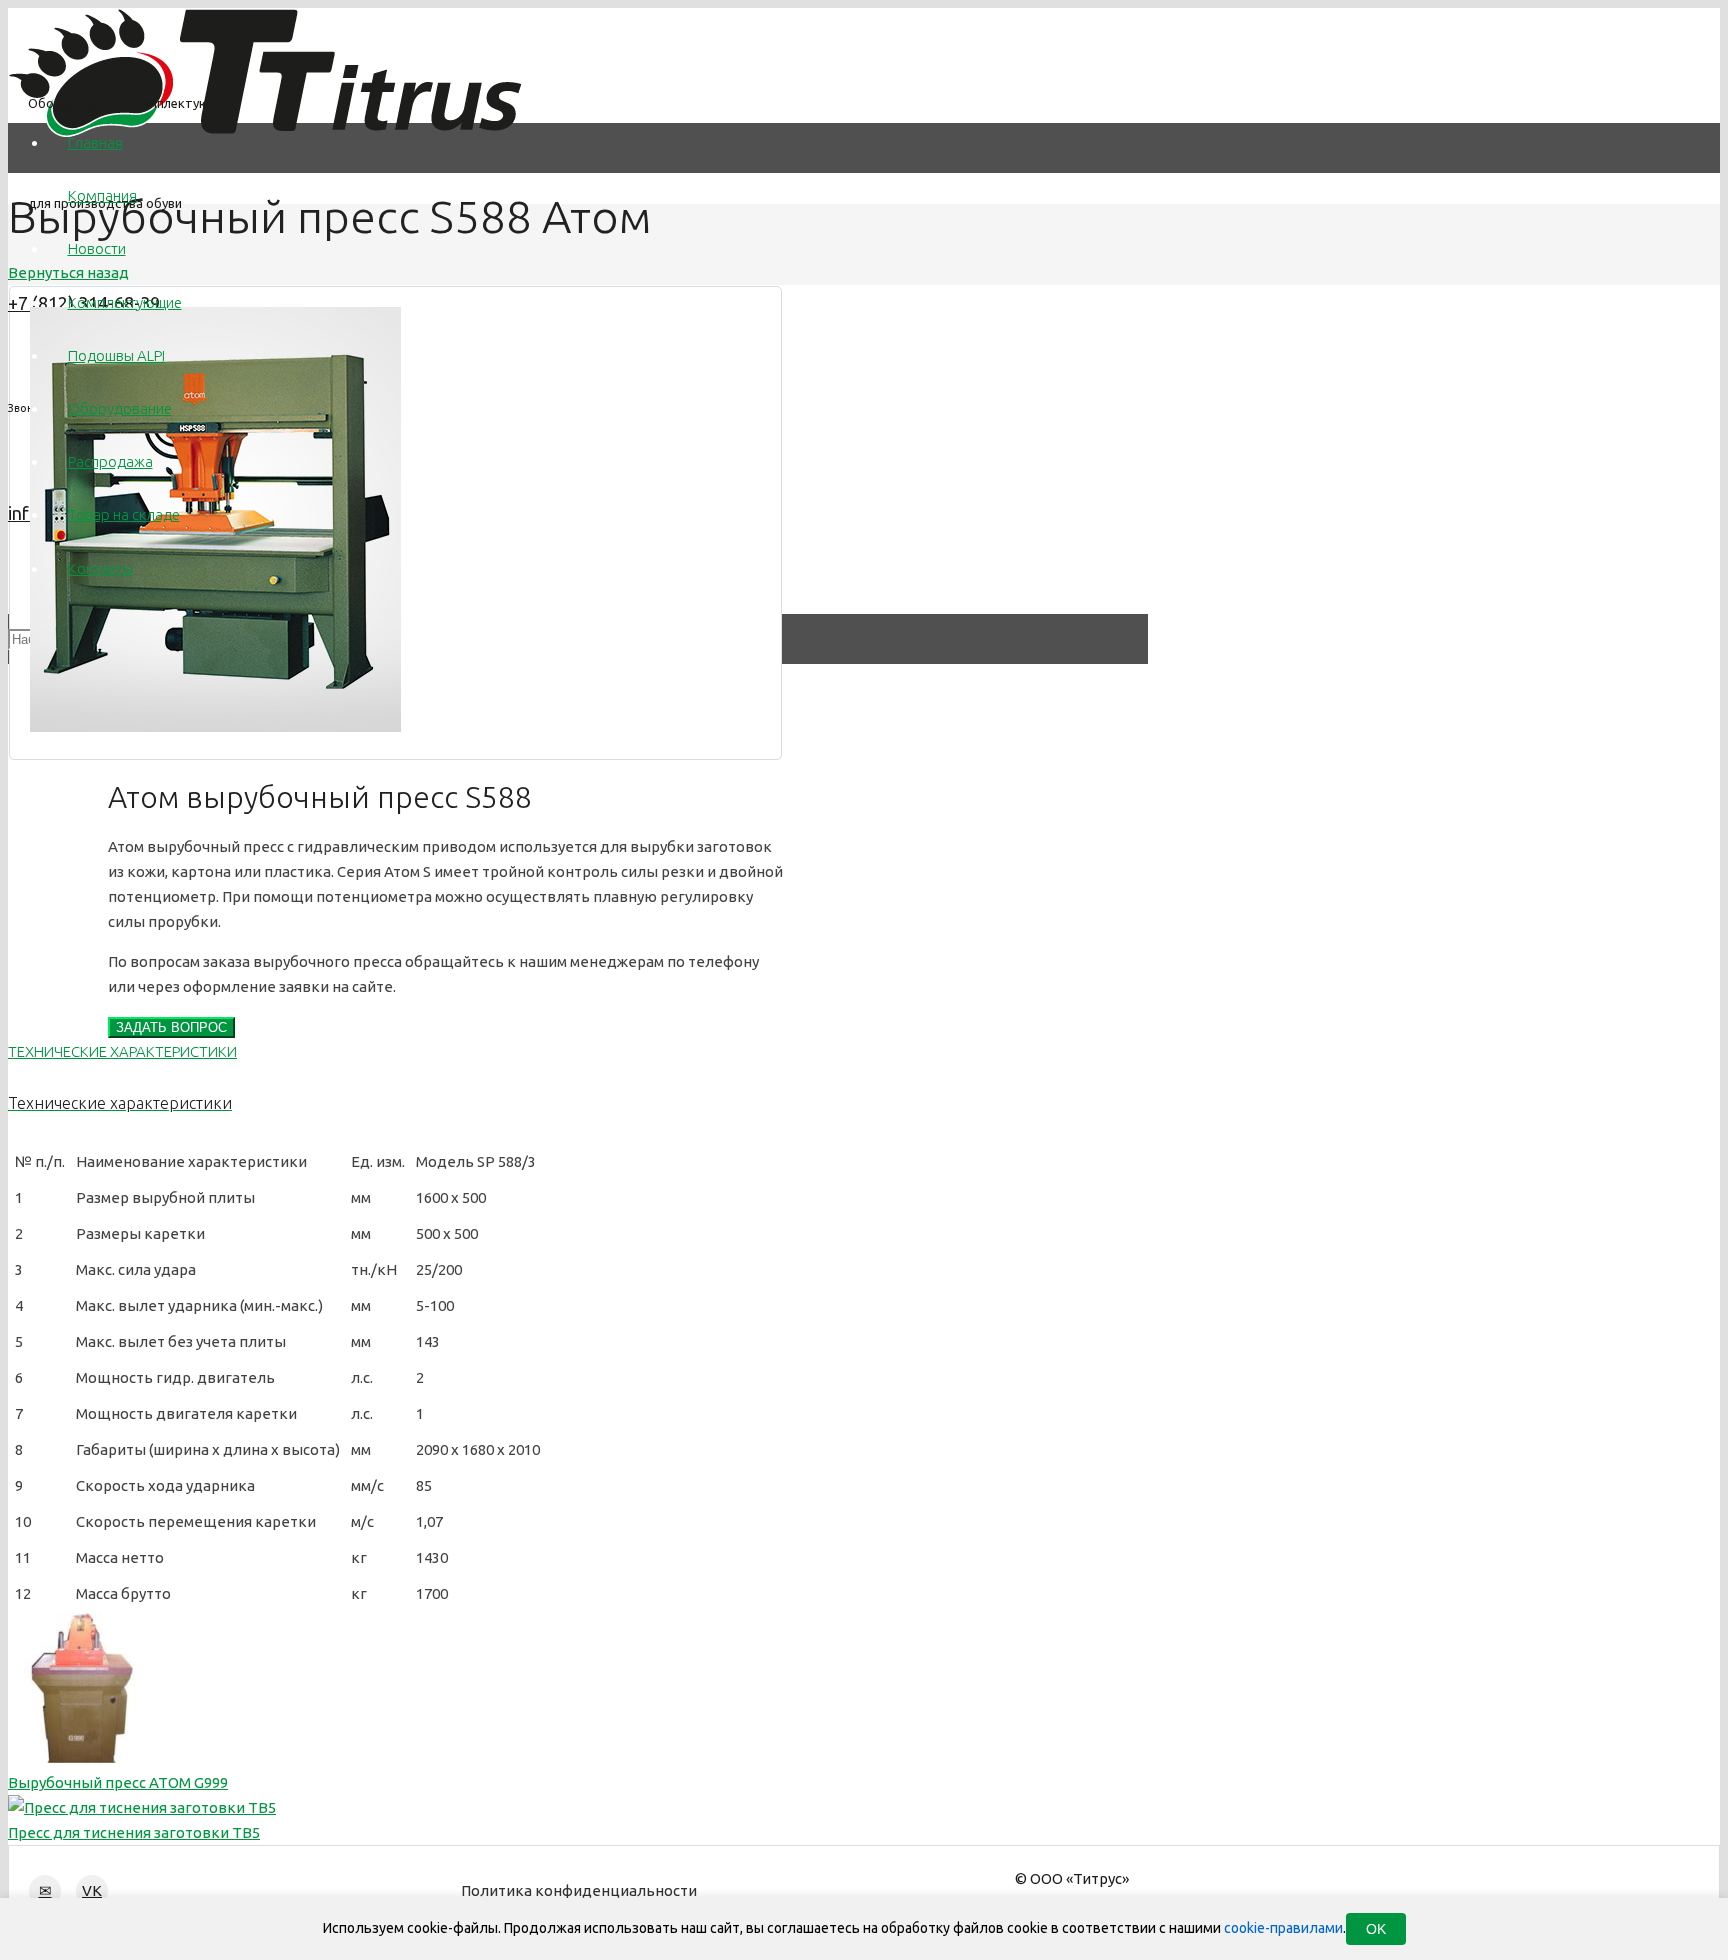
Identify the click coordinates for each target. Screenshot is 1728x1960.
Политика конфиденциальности (579, 1890)
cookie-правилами (1283, 1928)
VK (92, 1890)
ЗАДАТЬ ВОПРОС (171, 1027)
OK (1376, 1929)
